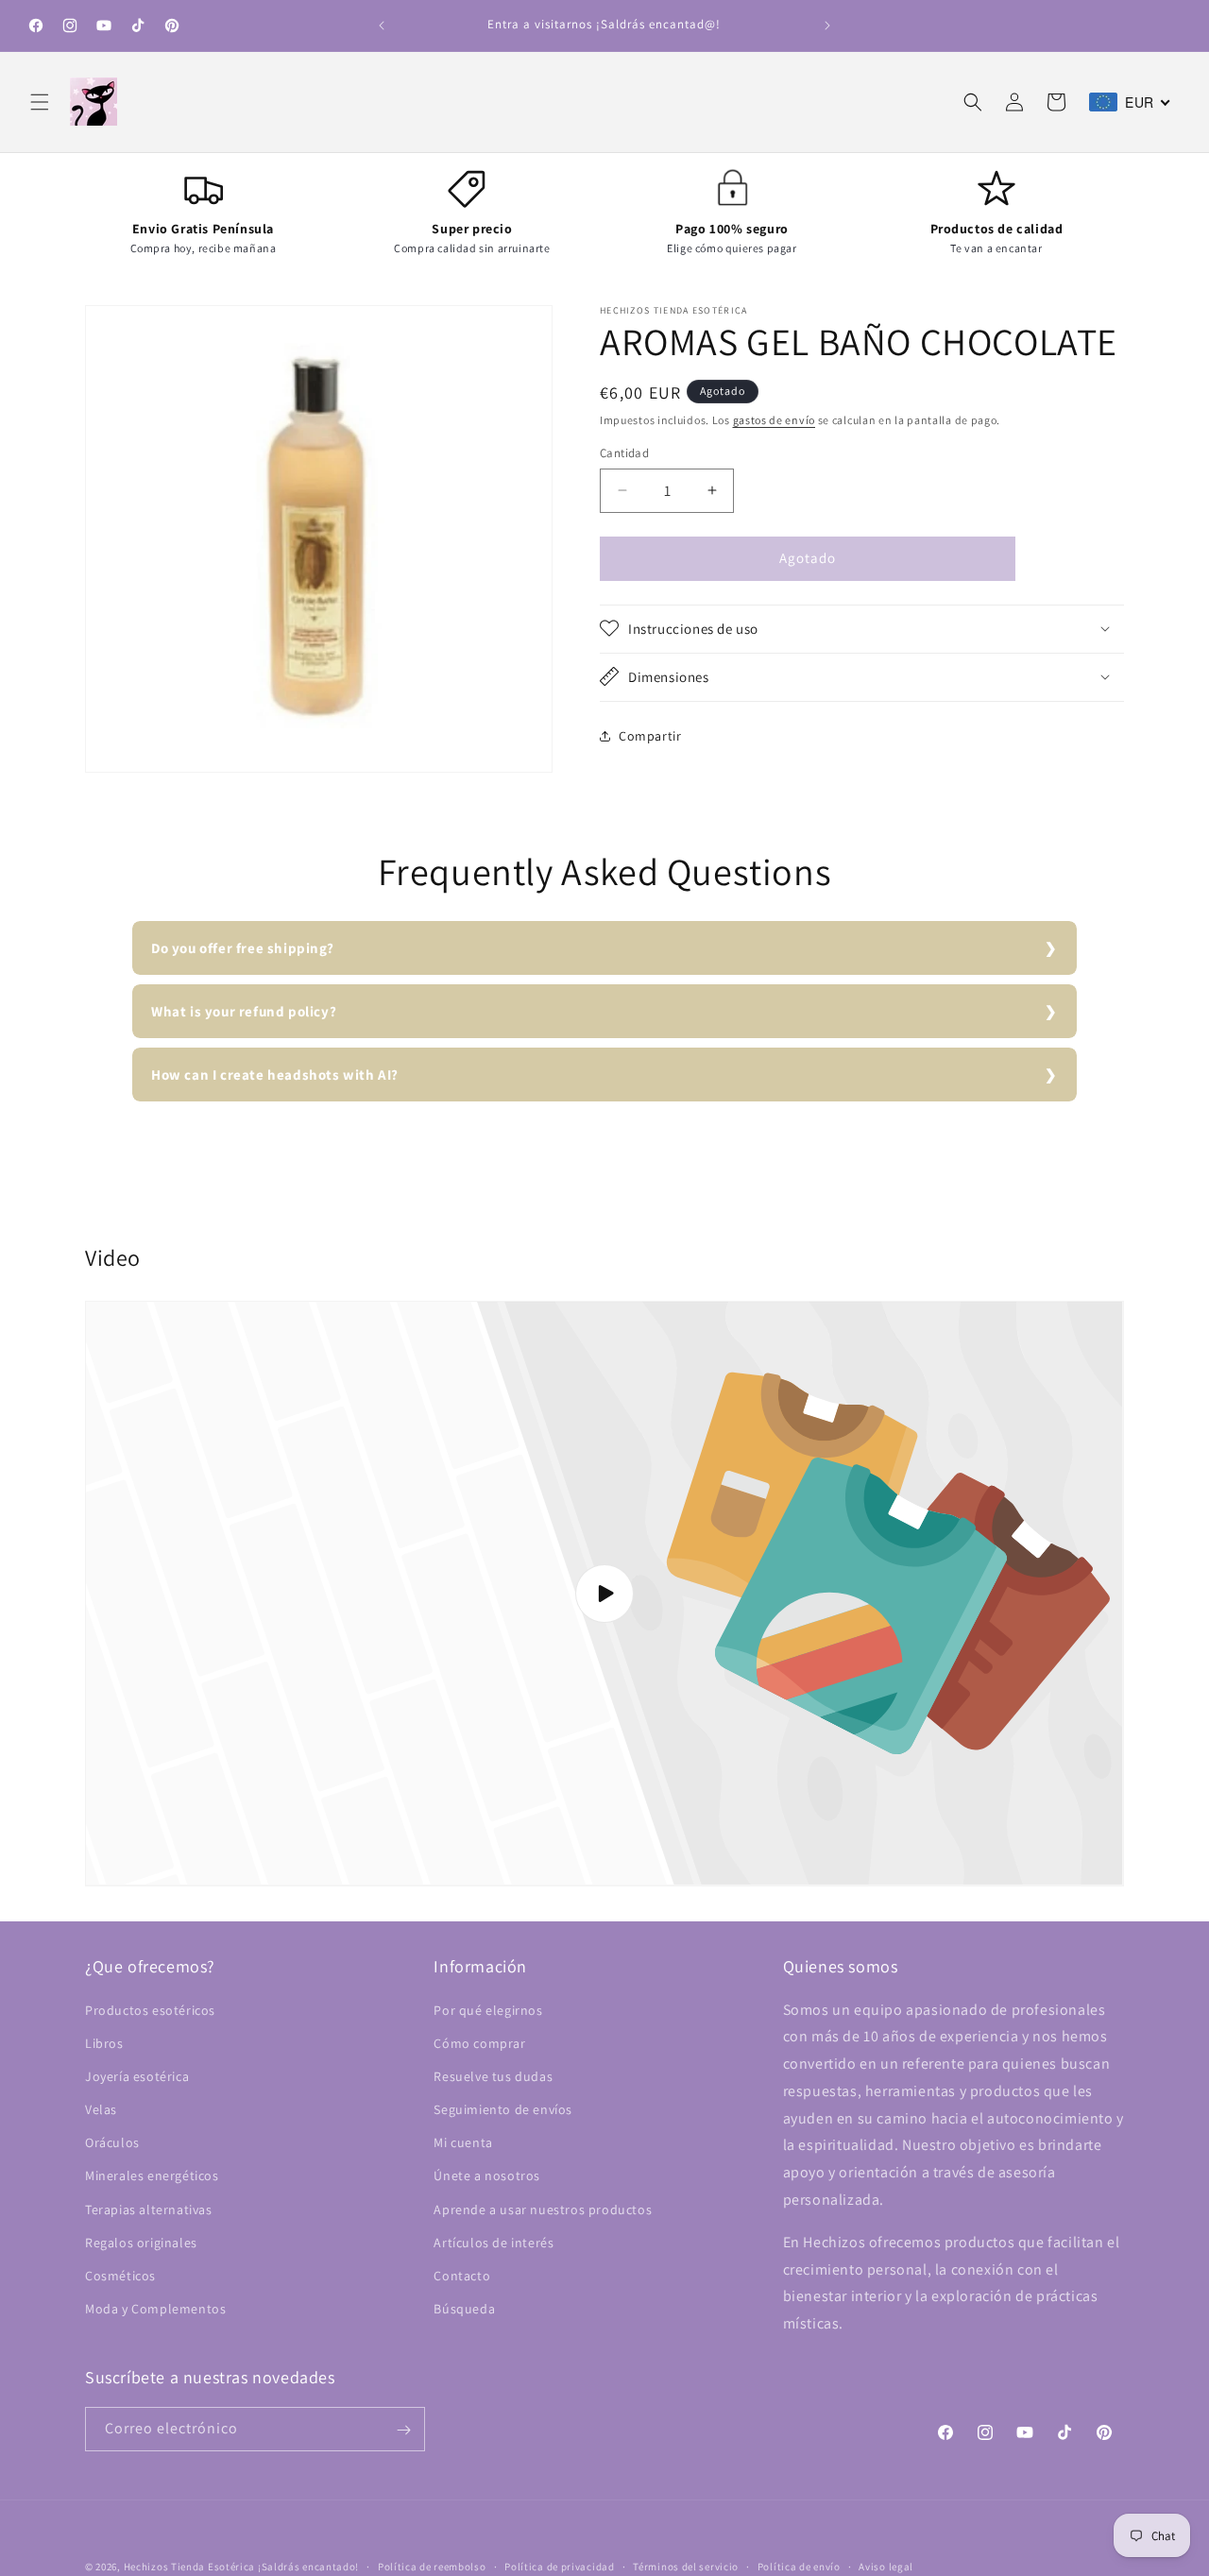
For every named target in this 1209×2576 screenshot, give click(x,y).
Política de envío (799, 2566)
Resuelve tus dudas (493, 2076)
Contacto (462, 2276)
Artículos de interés (494, 2243)
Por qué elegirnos (488, 2010)
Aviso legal (886, 2566)
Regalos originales (141, 2243)
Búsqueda (464, 2309)
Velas (101, 2109)
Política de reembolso (432, 2566)
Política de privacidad (559, 2566)
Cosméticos (120, 2276)
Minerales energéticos (152, 2176)
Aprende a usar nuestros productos (543, 2209)
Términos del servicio (686, 2566)
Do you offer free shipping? (242, 948)
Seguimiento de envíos (503, 2109)
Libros (104, 2043)
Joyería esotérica (137, 2076)
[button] (40, 102)
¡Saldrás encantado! (308, 2567)
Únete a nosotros (487, 2176)
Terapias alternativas (149, 2209)
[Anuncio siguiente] (827, 26)
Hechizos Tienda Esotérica (190, 2567)
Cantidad (624, 453)
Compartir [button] (650, 736)
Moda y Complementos (155, 2309)
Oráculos (112, 2142)
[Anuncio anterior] (382, 26)
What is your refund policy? (244, 1011)
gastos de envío (775, 420)
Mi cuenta (463, 2142)
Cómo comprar (479, 2043)
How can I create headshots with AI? (275, 1075)
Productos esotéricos (150, 2010)
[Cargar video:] (604, 1594)
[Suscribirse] (403, 2430)
